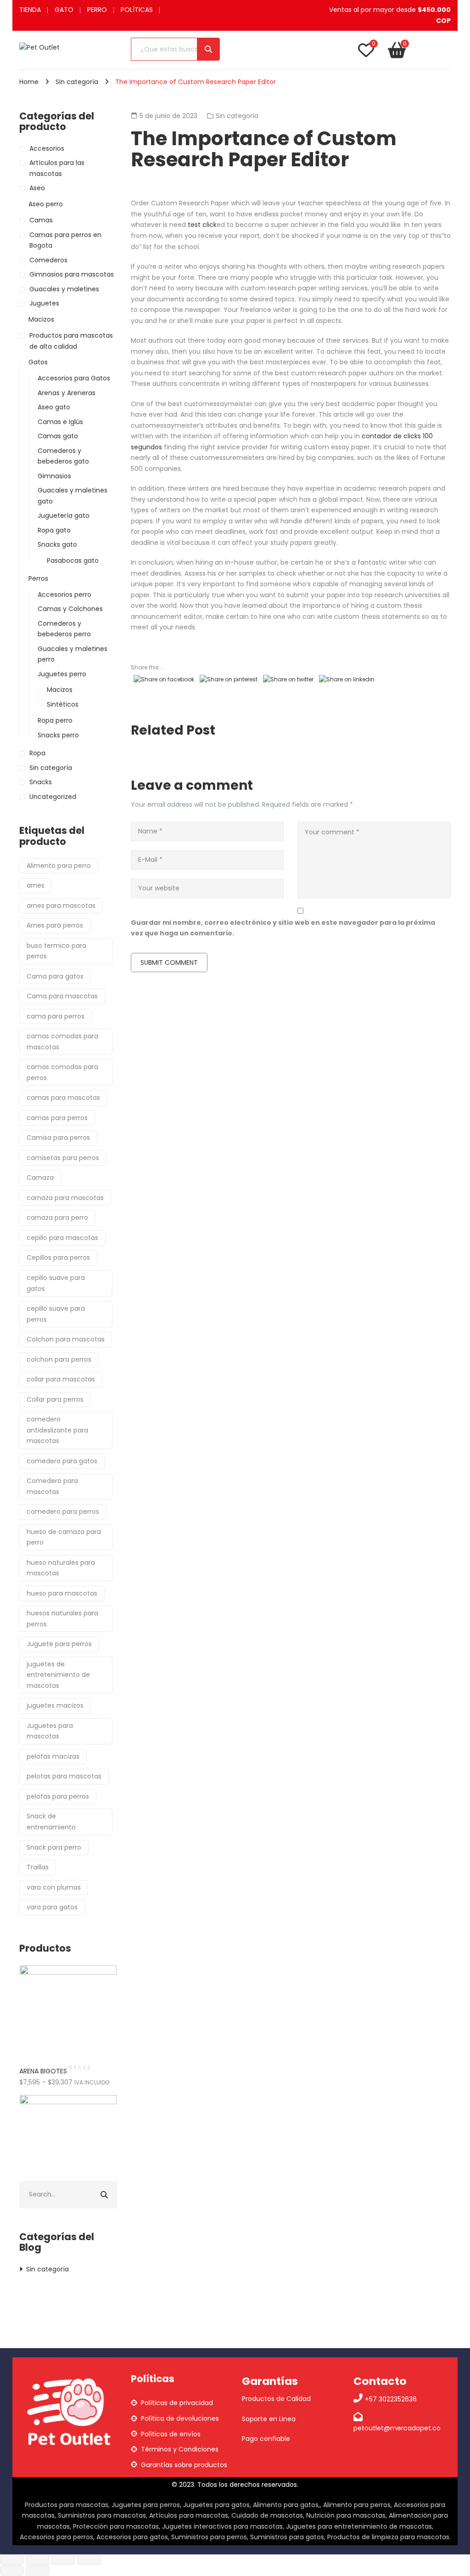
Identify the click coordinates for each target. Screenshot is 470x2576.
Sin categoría (77, 82)
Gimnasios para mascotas (72, 274)
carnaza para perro (57, 1217)
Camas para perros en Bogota (65, 240)
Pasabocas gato (73, 560)
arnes (36, 885)
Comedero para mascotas (52, 1486)
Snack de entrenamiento (51, 1822)
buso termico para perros (56, 951)
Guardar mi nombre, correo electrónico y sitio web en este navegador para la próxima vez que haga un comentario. (283, 928)
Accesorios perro (64, 594)
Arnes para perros (55, 925)
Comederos (48, 260)
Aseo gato (54, 407)
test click (202, 225)
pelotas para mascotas (64, 1776)
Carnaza (40, 1178)
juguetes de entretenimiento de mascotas (58, 1675)
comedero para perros (63, 1512)
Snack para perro (54, 1847)
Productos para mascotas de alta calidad (71, 341)
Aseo (37, 188)
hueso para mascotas (62, 1593)
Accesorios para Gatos (74, 378)
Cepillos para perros (58, 1257)
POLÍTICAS (137, 10)
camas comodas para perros (62, 1072)
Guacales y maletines (64, 289)
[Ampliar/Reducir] (12, 2560)
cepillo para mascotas (62, 1238)
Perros (38, 578)
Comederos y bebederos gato (63, 456)
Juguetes (44, 303)
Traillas (38, 1867)
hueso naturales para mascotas (61, 1568)
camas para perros (57, 1118)
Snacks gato (57, 544)
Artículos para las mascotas (57, 168)
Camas (41, 220)
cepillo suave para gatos (56, 1283)
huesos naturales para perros (62, 1619)
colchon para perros (59, 1359)
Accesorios (47, 148)
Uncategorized (53, 797)
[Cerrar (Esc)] (89, 2560)
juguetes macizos (55, 1705)
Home (29, 82)
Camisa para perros (58, 1138)
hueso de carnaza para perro (64, 1537)
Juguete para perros (59, 1644)
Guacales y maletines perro (73, 654)
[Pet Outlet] (39, 47)
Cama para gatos (55, 976)
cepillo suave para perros (56, 1314)
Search (208, 49)
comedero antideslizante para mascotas (57, 1430)
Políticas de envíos (171, 2434)
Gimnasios (54, 476)
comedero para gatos (62, 1461)
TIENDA (30, 10)
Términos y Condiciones (180, 2449)
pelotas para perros (58, 1796)
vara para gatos (52, 1907)
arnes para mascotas (61, 906)
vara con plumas (54, 1887)
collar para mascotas (61, 1379)
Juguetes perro (62, 674)
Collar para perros (55, 1399)
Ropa (37, 753)
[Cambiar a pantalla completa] (38, 2560)
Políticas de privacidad (177, 2403)
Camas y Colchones (70, 609)
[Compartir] (63, 2560)
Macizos (41, 319)
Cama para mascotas (62, 996)
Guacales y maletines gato (73, 496)
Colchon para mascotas (66, 1339)
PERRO (97, 10)
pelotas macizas (53, 1756)
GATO (64, 10)
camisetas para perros (63, 1158)
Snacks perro (58, 735)
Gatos (38, 362)
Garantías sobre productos (184, 2465)
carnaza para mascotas (65, 1198)
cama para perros (56, 1016)
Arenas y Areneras (67, 393)
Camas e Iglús (60, 422)
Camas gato (58, 436)
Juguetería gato (64, 515)
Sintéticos (63, 704)
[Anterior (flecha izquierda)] (12, 2570)
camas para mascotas (63, 1098)
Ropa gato (54, 530)
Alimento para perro (59, 866)
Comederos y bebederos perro (64, 629)
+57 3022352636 (391, 2399)
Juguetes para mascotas (50, 1731)
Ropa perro (55, 720)
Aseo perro (46, 204)
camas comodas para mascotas (62, 1042)
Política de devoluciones (180, 2418)
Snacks (41, 782)
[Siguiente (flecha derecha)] (38, 2570)
